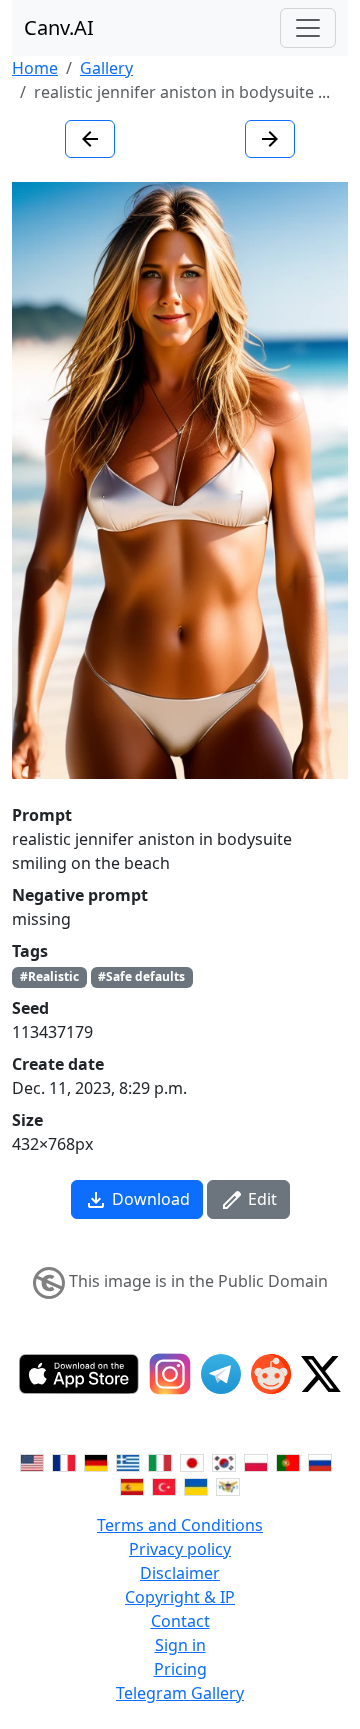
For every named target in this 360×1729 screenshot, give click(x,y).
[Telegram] (221, 1374)
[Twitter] (321, 1374)
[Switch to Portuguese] (288, 1461)
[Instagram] (170, 1374)
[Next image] (270, 139)
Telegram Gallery (180, 1693)
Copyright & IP (180, 1597)
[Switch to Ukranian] (196, 1485)
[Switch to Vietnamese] (228, 1485)
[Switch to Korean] (224, 1461)
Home (35, 68)
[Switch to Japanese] (192, 1461)
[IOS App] (79, 1374)
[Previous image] (90, 139)
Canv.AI (59, 27)
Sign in (180, 1645)
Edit (260, 1199)
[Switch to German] (96, 1461)
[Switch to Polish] (256, 1461)
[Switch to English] (32, 1461)
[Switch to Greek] (128, 1461)
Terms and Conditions (180, 1525)
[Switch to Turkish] (164, 1485)
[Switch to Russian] (320, 1461)
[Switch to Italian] (160, 1461)
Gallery (106, 68)
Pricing (180, 1669)
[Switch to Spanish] (132, 1485)
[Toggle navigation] (308, 28)
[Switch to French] (64, 1461)
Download (149, 1199)
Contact (180, 1621)
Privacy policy (180, 1549)
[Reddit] (271, 1374)
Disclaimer (180, 1573)
